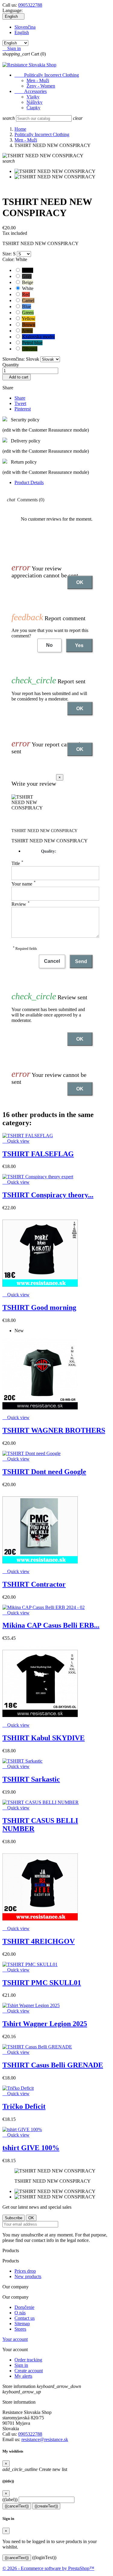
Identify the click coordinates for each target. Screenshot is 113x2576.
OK (80, 582)
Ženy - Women (41, 86)
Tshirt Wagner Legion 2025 (45, 2024)
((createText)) (46, 2506)
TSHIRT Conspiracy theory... (48, 1195)
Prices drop (25, 2271)
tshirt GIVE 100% (31, 2148)
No (49, 645)
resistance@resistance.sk (45, 2439)
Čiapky (33, 108)
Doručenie (24, 2307)
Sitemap (22, 2324)
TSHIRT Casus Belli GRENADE (53, 2065)
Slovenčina (25, 27)
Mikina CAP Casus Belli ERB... (51, 1625)
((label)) (10, 2499)
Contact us (25, 2318)
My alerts (23, 2376)
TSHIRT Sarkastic (31, 1779)
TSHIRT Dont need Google (44, 1472)
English (22, 32)
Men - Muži (38, 80)
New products (28, 2276)
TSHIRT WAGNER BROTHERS (54, 1430)
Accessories (31, 91)
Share (20, 398)
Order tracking (28, 2360)
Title (17, 863)
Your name (24, 884)
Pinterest (23, 409)
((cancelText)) (17, 2506)
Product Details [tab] (29, 482)
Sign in (21, 2365)
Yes (79, 645)
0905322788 (30, 5)
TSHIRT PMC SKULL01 (42, 1983)
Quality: (49, 851)
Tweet (20, 403)
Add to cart (17, 377)
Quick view (16, 1141)
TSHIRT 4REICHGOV (39, 1941)
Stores (20, 2329)
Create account (29, 2371)
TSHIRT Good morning (39, 1307)
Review (20, 904)
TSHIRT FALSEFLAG (38, 1154)
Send (81, 961)
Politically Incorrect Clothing (47, 75)
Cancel (52, 961)
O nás (20, 2313)
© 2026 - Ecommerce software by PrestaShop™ (48, 2568)
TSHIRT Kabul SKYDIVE (44, 1738)
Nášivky (35, 102)
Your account (15, 2339)
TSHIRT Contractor (34, 1584)
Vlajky (33, 97)
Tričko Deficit (24, 2106)
